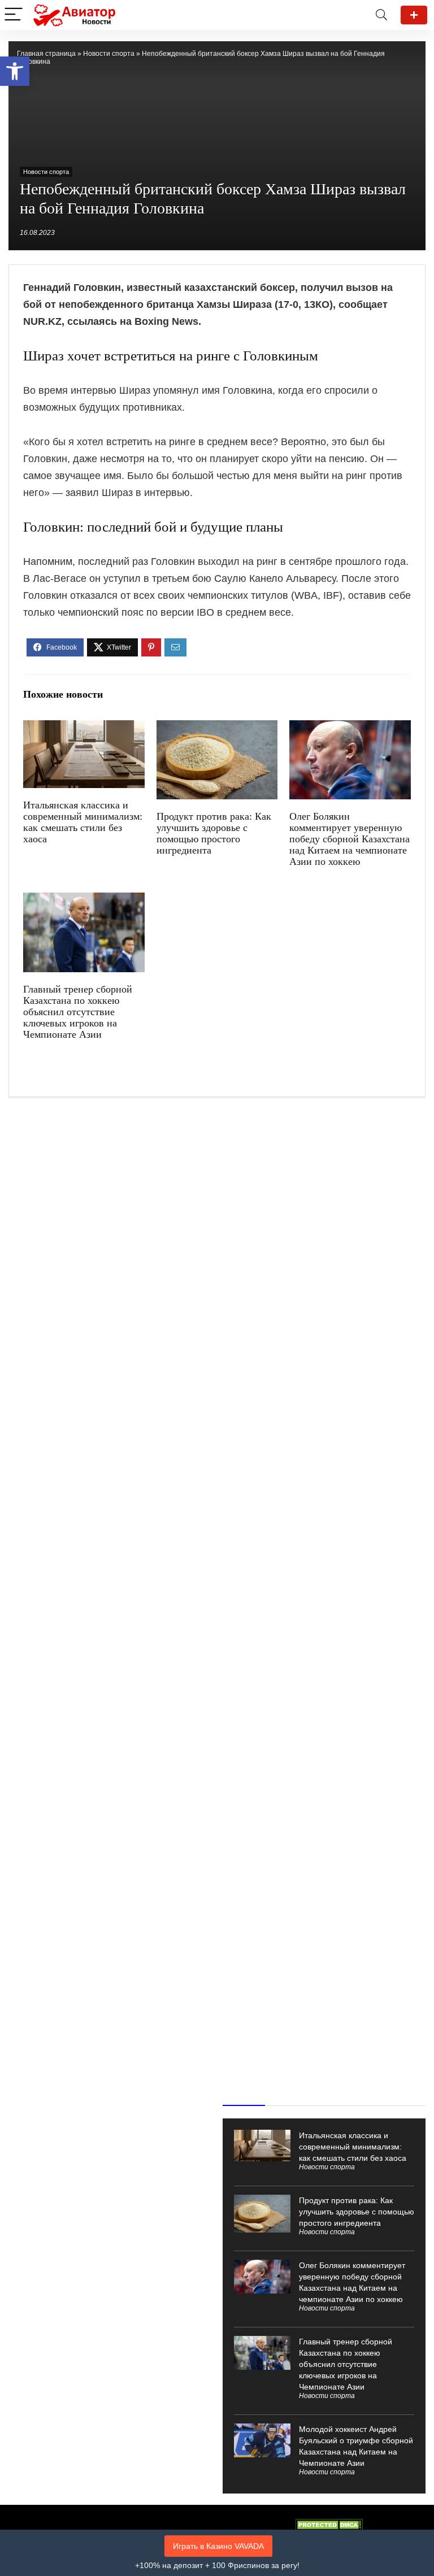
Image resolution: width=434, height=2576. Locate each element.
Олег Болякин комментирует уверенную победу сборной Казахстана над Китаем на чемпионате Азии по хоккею (350, 839)
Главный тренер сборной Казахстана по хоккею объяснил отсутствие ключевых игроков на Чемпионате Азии (78, 1012)
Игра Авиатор (414, 15)
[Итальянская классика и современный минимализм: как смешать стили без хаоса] (84, 728)
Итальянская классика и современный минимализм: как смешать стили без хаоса (83, 822)
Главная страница (46, 54)
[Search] (381, 15)
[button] (15, 71)
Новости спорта (109, 54)
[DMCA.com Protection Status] (329, 2524)
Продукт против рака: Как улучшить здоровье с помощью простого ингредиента (214, 833)
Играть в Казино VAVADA (218, 2546)
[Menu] (14, 15)
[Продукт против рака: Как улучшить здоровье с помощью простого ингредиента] (217, 728)
